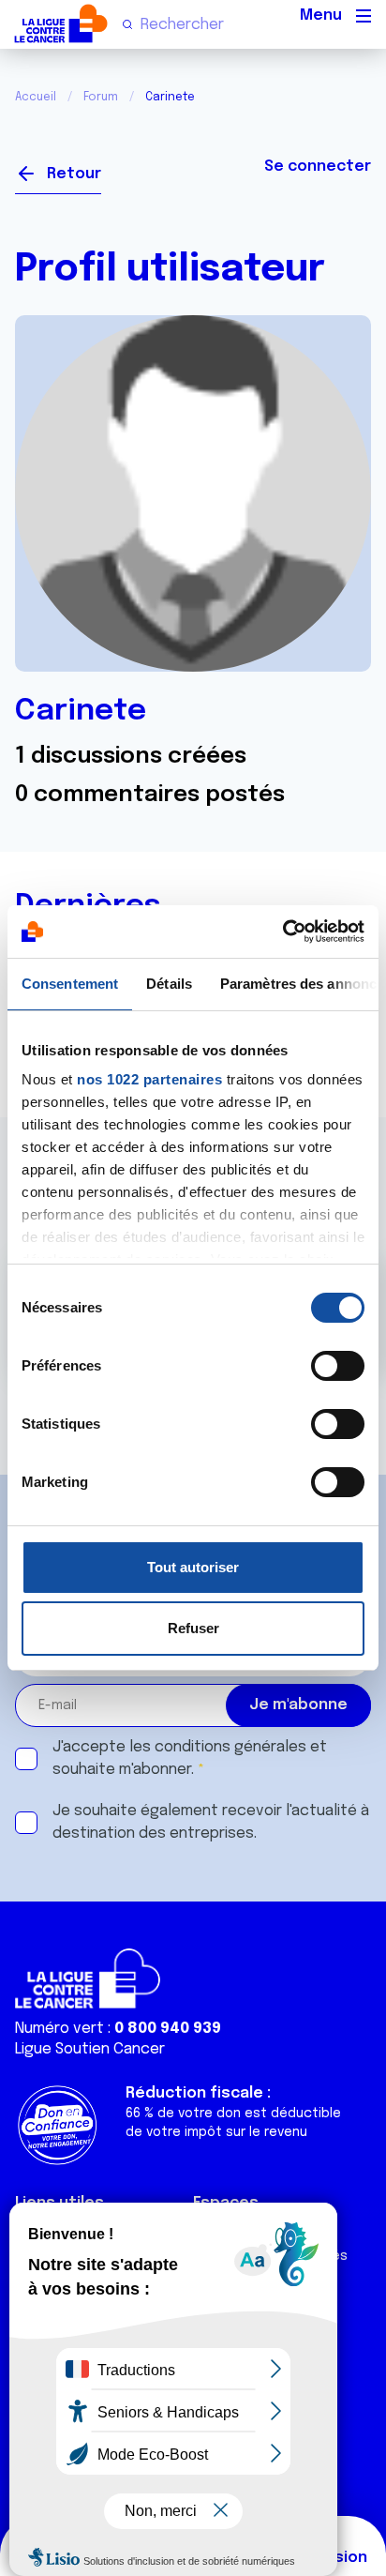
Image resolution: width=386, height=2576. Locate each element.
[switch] (338, 1366)
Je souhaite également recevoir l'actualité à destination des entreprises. (211, 1822)
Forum (101, 98)
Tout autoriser (193, 1567)
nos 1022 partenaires (149, 1079)
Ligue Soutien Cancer (90, 2049)
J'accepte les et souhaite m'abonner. (190, 1758)
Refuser (193, 1628)
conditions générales (230, 1747)
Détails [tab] (169, 984)
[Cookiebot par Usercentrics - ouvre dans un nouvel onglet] (282, 932)
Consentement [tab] (70, 984)
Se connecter (318, 167)
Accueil (36, 98)
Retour (74, 174)
